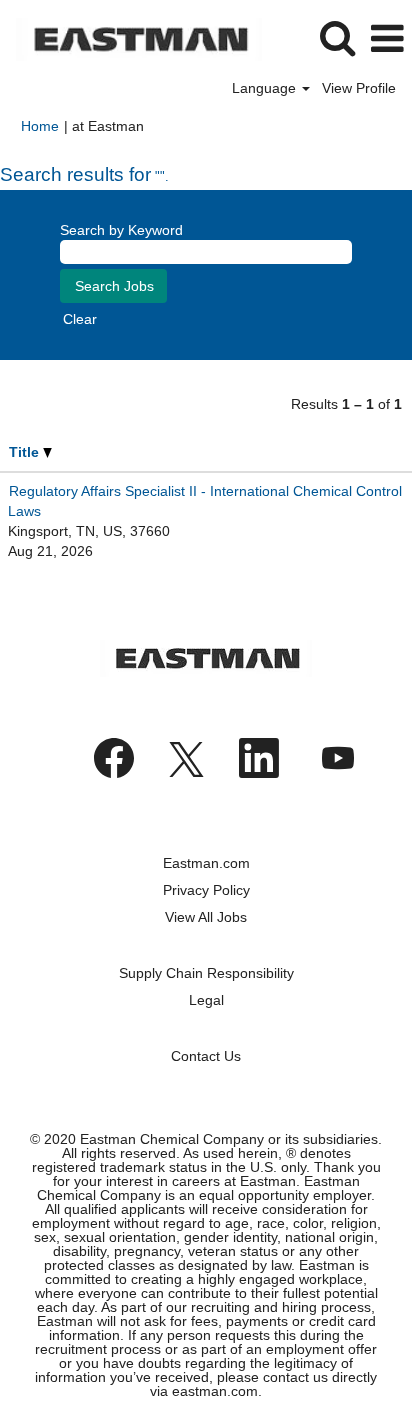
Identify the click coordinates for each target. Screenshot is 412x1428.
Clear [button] (80, 319)
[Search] (337, 37)
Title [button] (26, 452)
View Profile (359, 88)
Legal (206, 1000)
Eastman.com (206, 863)
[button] (387, 38)
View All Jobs (206, 917)
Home (40, 126)
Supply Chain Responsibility (206, 973)
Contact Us (206, 1056)
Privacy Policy (206, 890)
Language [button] (266, 88)
